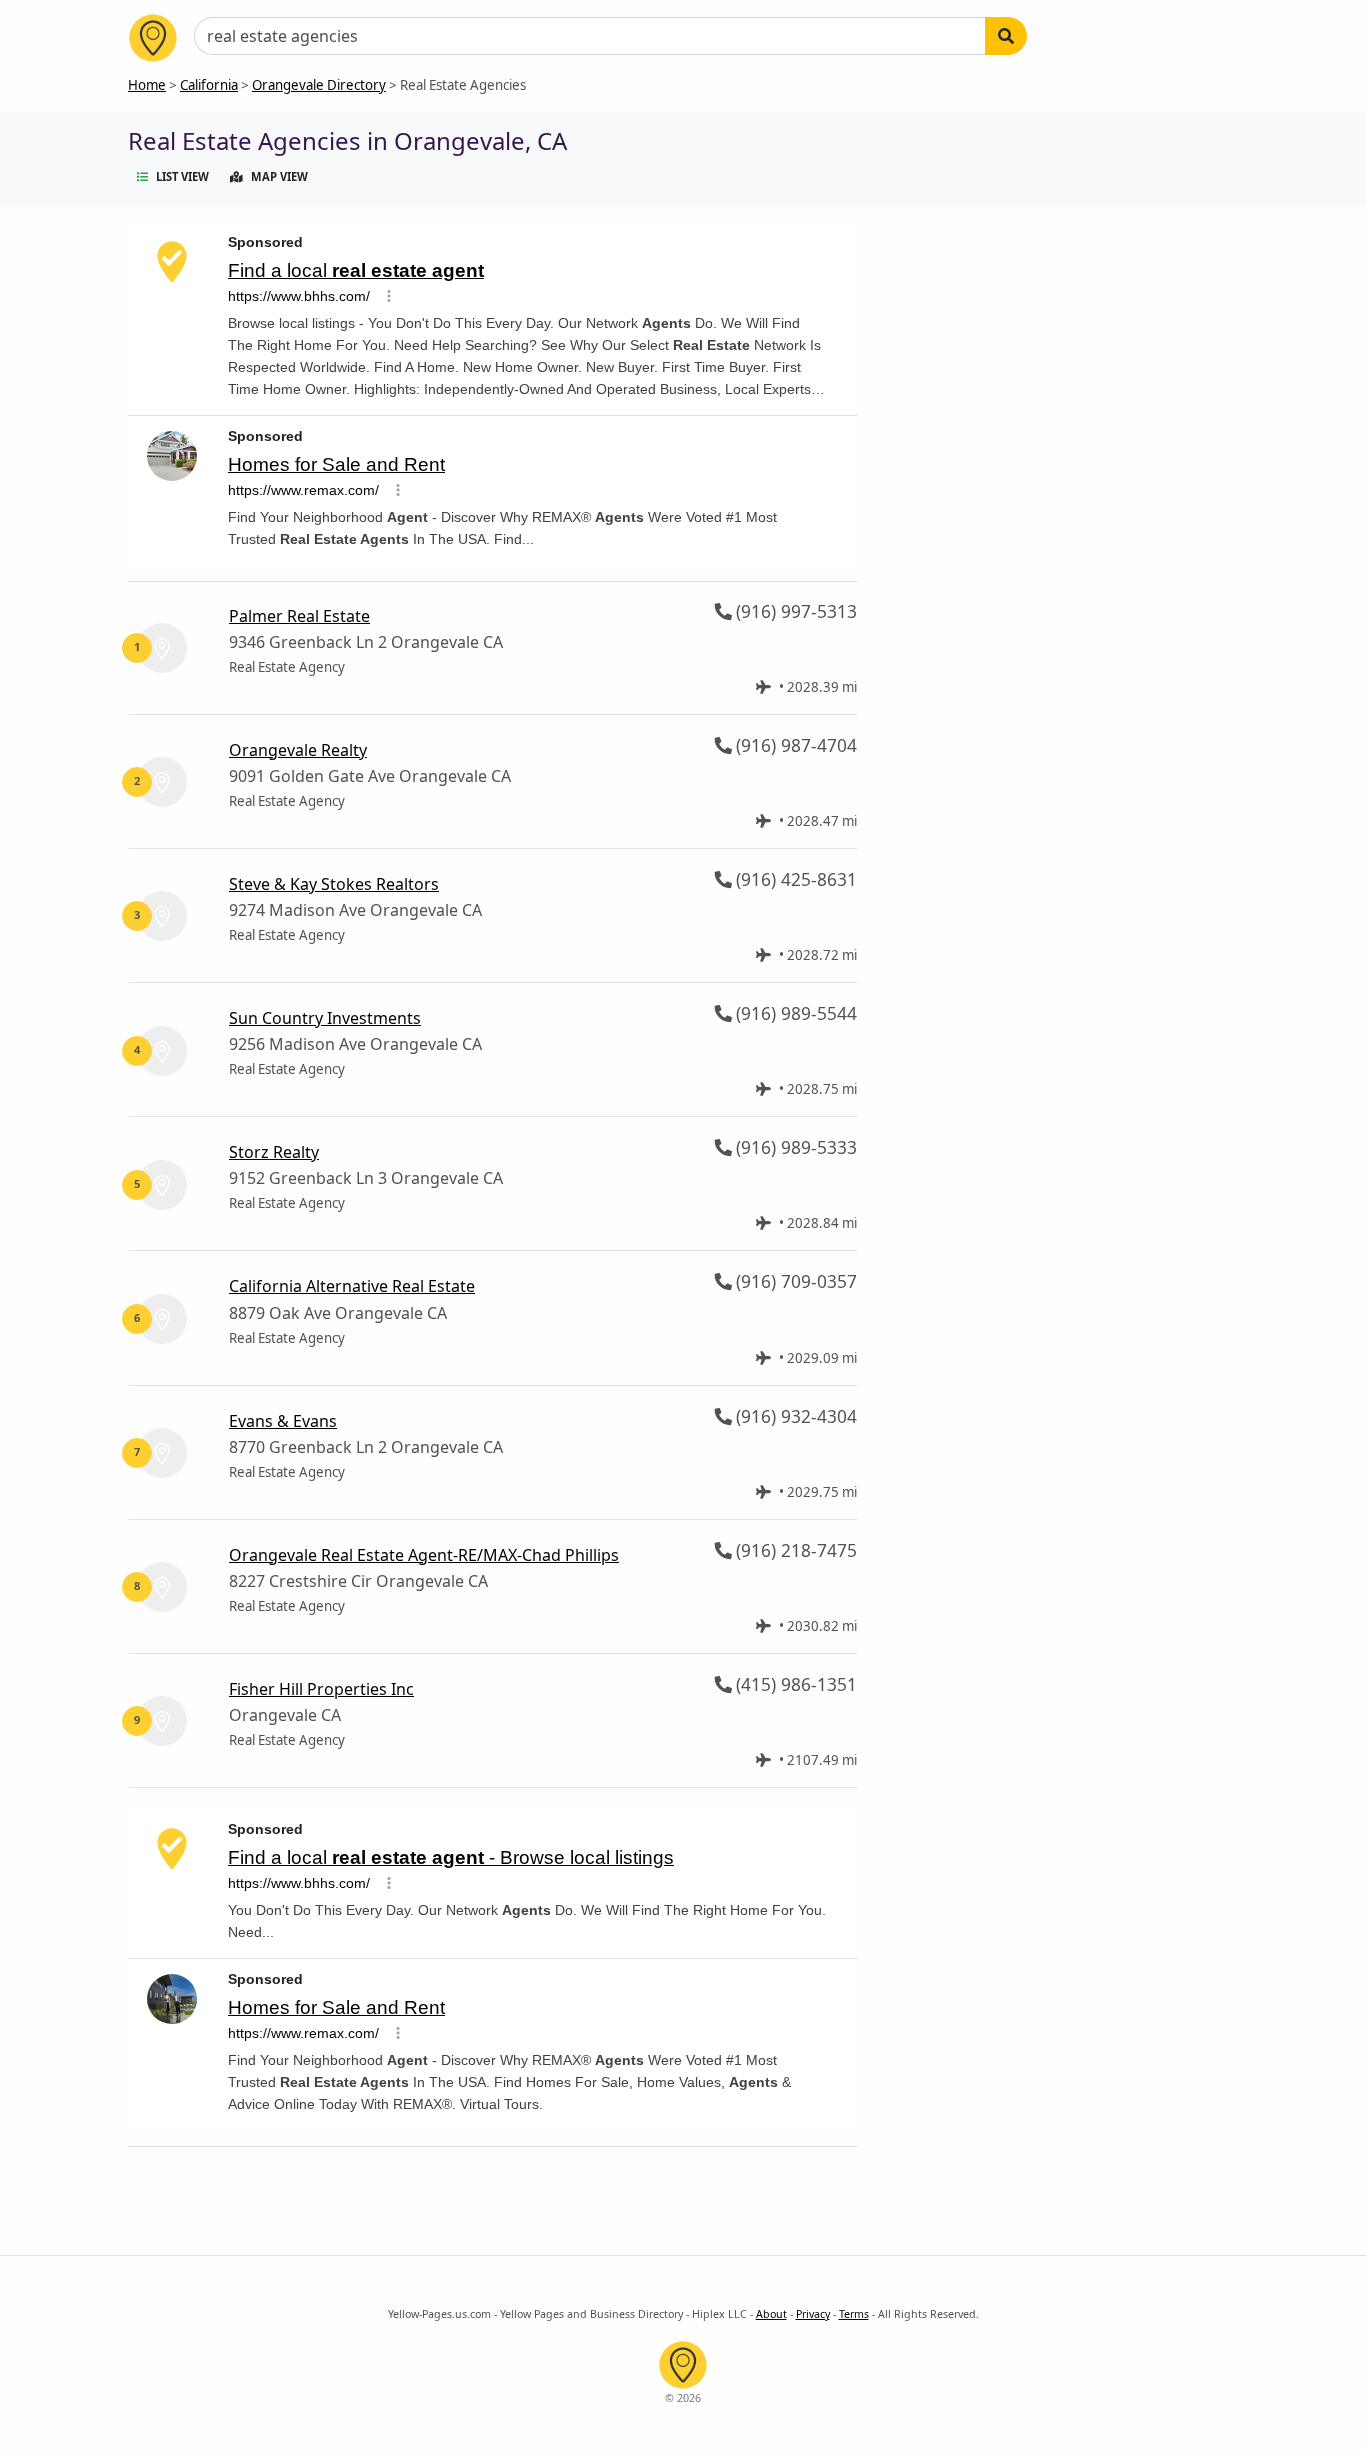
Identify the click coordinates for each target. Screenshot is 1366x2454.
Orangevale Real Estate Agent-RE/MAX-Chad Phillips (424, 1555)
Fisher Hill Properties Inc (321, 1689)
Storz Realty (274, 1152)
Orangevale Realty (298, 750)
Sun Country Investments (325, 1018)
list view (182, 176)
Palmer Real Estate (299, 616)
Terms (854, 2314)
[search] (1006, 36)
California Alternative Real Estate (352, 1286)
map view (279, 176)
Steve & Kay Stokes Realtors (334, 884)
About (771, 2314)
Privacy (813, 2314)
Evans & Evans (283, 1421)
